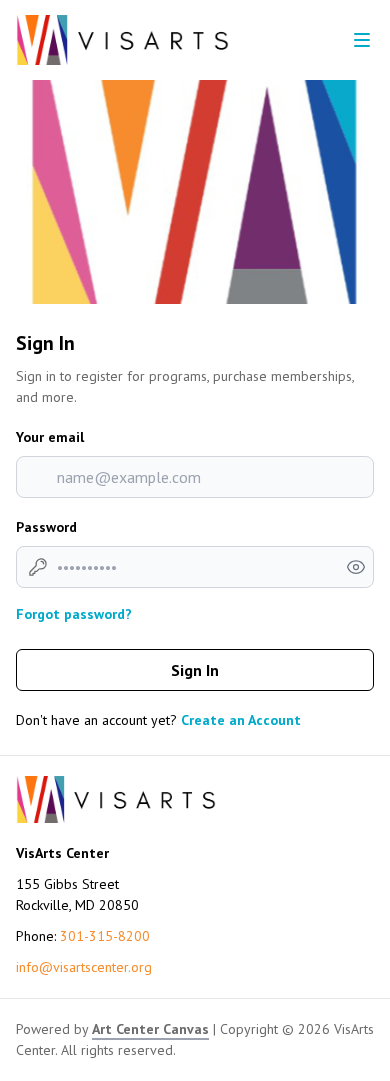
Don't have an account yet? (158, 720)
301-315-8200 (105, 936)
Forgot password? (74, 614)
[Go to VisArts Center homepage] (122, 40)
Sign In (195, 670)
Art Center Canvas (150, 1029)
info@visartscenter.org (84, 967)
